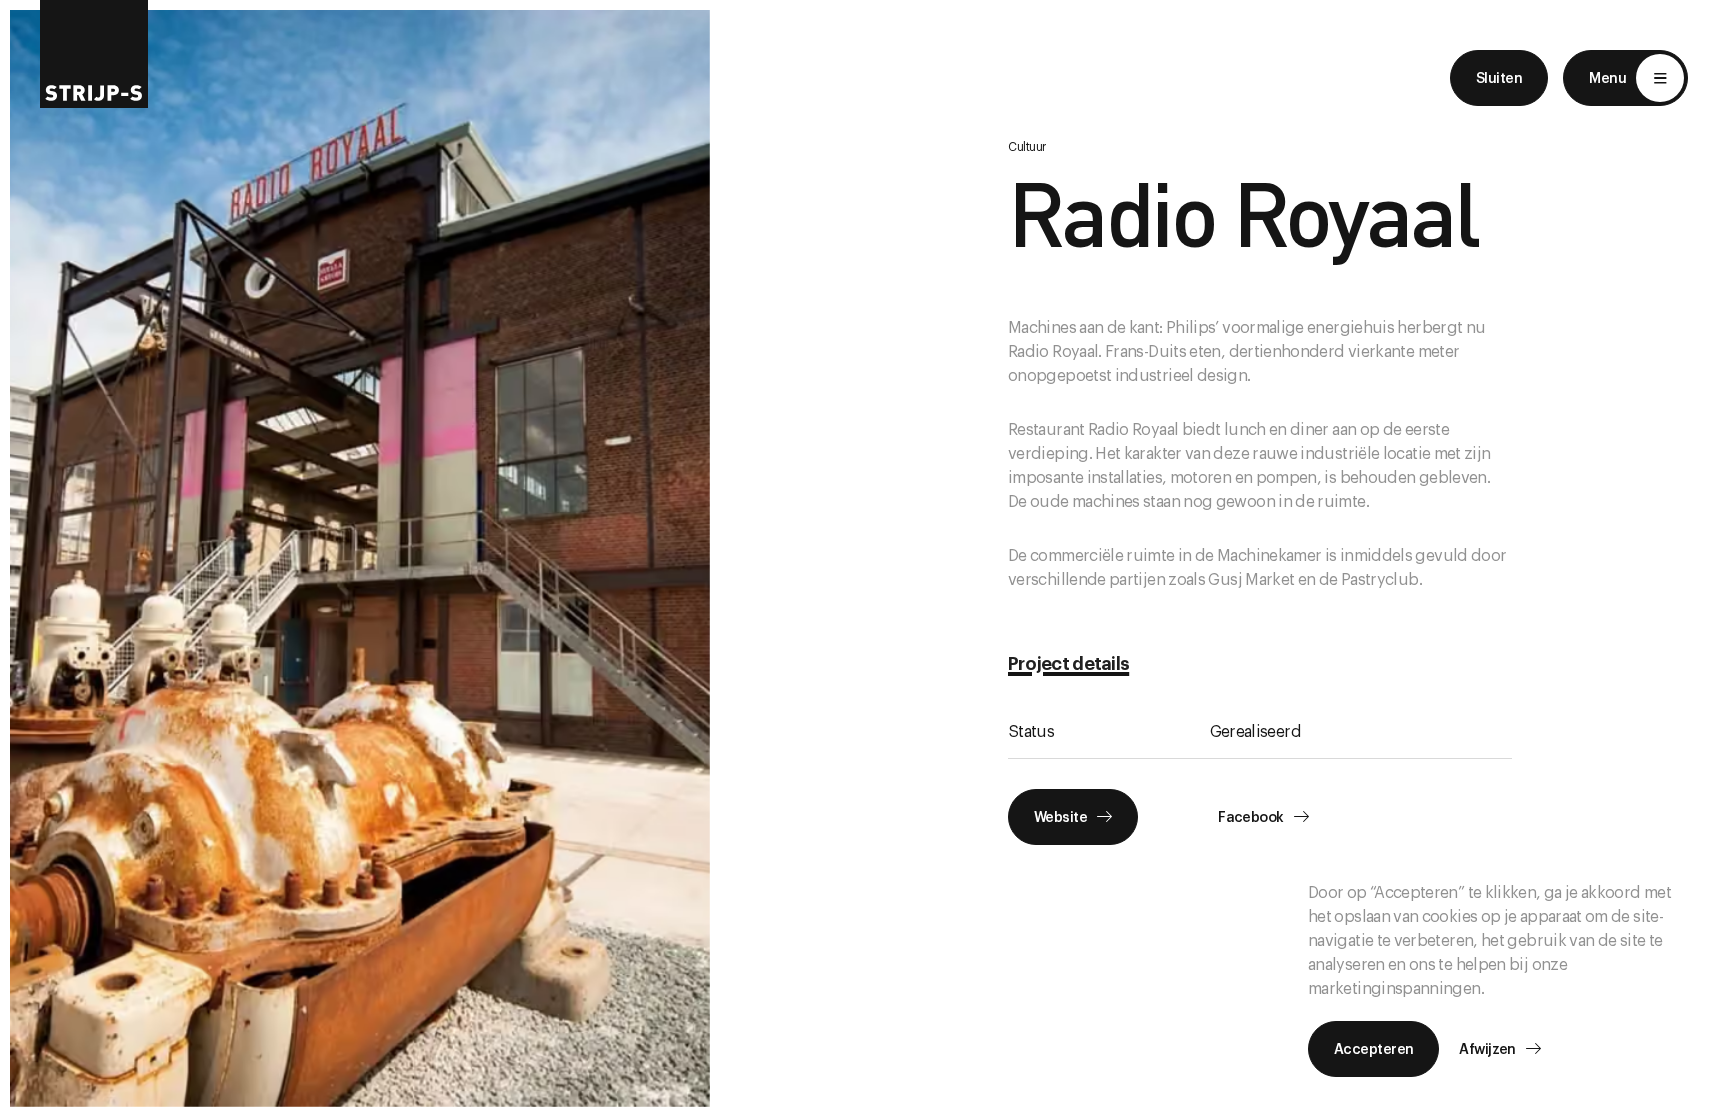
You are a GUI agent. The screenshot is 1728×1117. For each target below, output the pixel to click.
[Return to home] (94, 54)
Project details (1068, 664)
